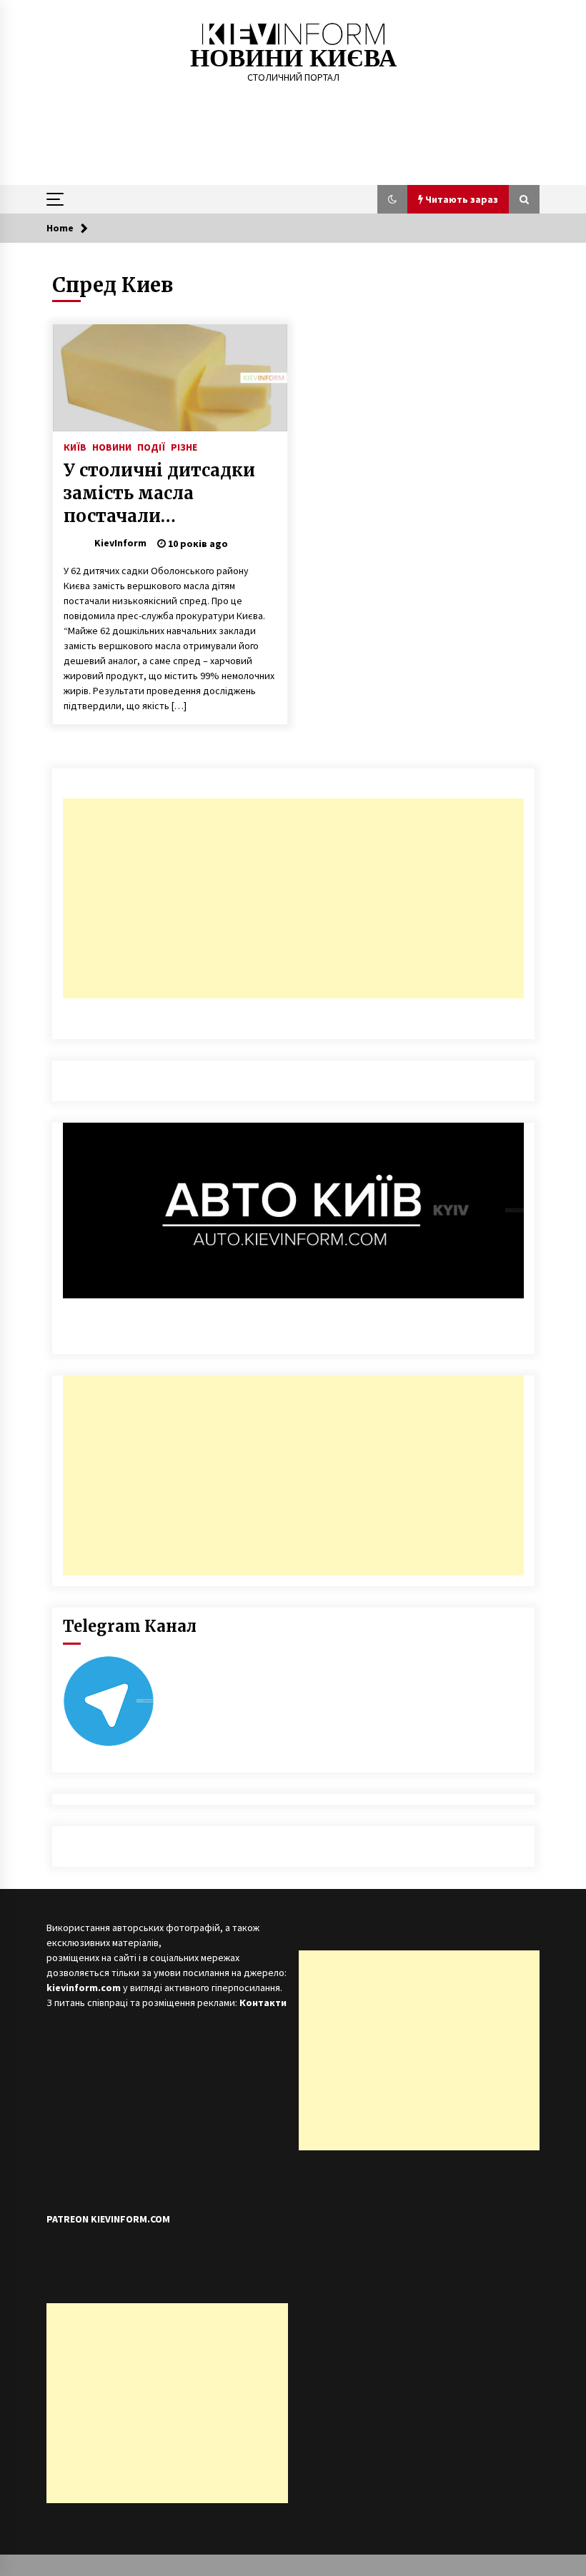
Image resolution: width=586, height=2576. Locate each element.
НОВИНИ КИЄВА (293, 58)
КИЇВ (75, 446)
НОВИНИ (112, 446)
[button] (392, 199)
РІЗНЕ (184, 446)
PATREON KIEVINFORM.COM (108, 2219)
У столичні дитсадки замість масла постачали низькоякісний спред (162, 493)
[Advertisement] (293, 898)
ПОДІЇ (151, 446)
